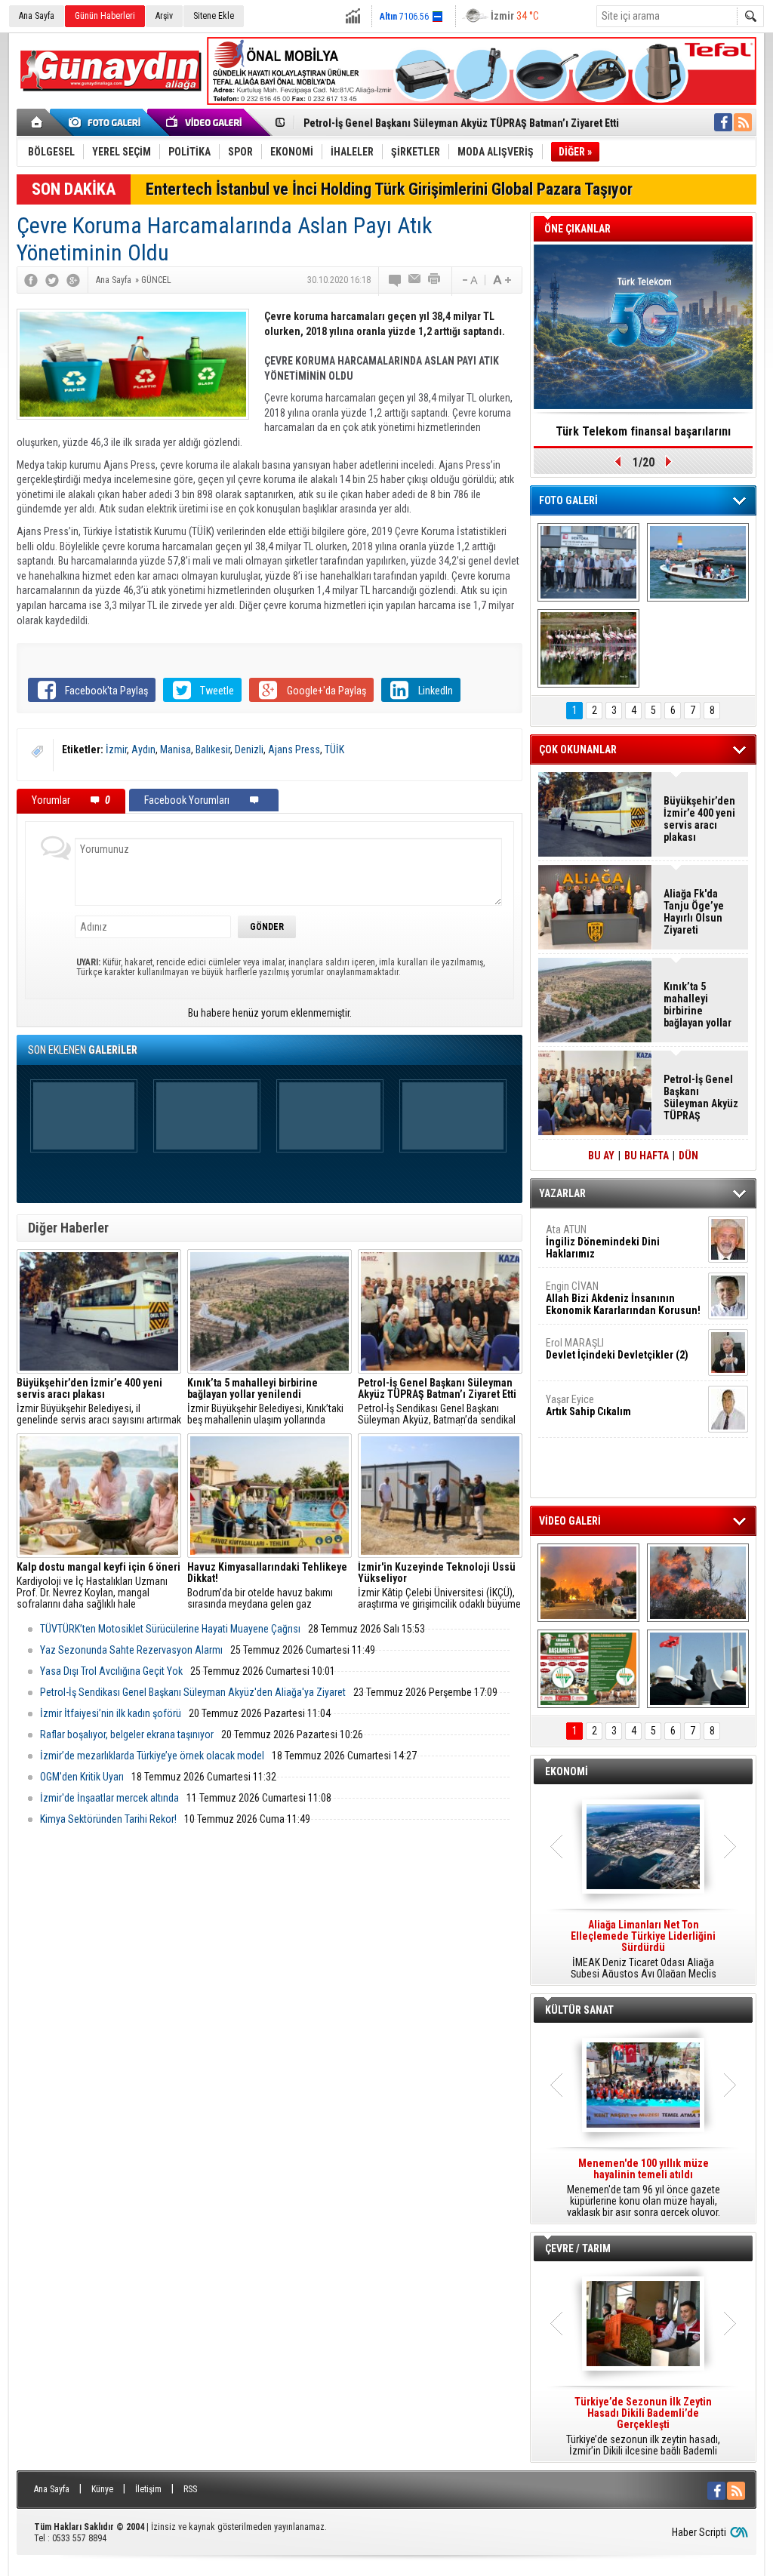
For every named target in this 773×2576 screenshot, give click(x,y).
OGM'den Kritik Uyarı (82, 1777)
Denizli (249, 749)
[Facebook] (31, 280)
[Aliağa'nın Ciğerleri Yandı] (698, 1583)
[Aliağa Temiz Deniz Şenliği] (698, 562)
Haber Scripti (699, 2532)
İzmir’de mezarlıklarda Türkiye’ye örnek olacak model (152, 1756)
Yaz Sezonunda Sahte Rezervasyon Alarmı (131, 1650)
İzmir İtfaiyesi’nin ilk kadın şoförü (111, 1713)
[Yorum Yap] (396, 280)
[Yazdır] (435, 280)
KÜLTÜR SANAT (579, 2010)
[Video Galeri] (205, 122)
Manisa (176, 749)
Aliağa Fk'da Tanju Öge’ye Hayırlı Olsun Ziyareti (694, 912)
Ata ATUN (603, 1242)
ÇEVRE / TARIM (578, 2248)
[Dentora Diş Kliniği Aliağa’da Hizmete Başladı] (588, 562)
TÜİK (334, 749)
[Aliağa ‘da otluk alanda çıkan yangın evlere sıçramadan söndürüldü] (588, 1583)
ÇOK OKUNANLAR (578, 749)
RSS (190, 2489)
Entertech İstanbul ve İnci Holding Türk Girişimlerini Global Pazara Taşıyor (389, 189)
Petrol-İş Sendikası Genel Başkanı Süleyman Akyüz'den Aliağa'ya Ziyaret (193, 1692)
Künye (102, 2489)
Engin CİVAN (623, 1298)
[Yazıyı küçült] (469, 280)
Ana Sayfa (37, 16)
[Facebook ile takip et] (723, 122)
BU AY (601, 1156)
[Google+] (73, 280)
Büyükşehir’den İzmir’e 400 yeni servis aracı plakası (699, 819)
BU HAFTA (647, 1156)
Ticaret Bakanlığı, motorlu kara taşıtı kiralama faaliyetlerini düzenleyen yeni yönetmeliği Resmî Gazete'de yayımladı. (643, 1950)
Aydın (143, 749)
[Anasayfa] (37, 122)
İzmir (116, 749)
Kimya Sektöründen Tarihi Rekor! (108, 1819)
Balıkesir (213, 749)
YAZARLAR (562, 1193)
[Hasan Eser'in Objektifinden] (588, 648)
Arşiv (164, 16)
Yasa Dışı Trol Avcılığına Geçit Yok (111, 1671)
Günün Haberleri (105, 16)
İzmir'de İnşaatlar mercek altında (109, 1798)
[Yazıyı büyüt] (502, 280)
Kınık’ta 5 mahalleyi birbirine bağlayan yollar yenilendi (698, 1005)
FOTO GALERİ (568, 500)
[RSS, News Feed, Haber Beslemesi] (743, 122)
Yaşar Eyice (588, 1405)
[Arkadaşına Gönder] (415, 280)
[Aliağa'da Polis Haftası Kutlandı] (698, 1669)
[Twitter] (52, 280)
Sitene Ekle (214, 16)
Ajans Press (294, 749)
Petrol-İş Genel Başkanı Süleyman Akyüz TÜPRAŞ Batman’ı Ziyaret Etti (461, 123)
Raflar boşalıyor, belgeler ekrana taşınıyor (127, 1734)
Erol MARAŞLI (617, 1349)
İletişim (148, 2489)
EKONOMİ (567, 1771)
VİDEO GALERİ (570, 1521)
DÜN (688, 1156)
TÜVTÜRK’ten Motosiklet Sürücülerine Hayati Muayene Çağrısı (170, 1629)
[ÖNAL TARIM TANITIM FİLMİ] (588, 1669)
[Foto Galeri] (107, 122)
